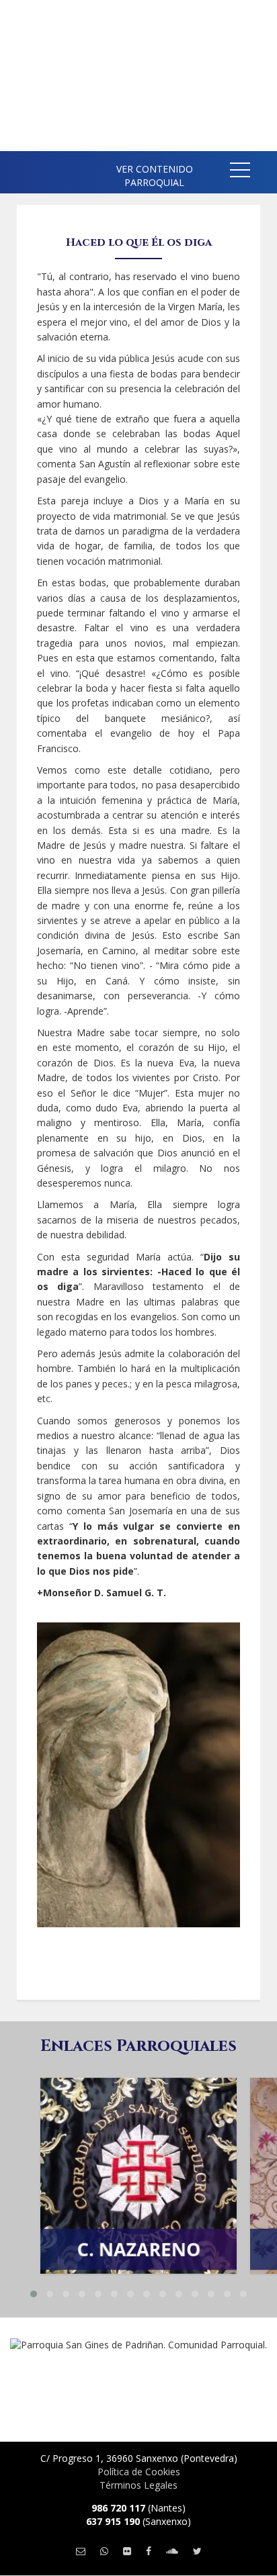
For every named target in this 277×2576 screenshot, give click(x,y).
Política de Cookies (139, 2472)
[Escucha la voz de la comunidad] (172, 2551)
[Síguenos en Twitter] (197, 2551)
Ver (138, 2142)
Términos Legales (138, 2485)
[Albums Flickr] (127, 2551)
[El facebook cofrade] (149, 2551)
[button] (240, 172)
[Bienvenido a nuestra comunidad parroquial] (20, 168)
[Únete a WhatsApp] (104, 2551)
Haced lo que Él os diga (139, 242)
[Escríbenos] (81, 2551)
